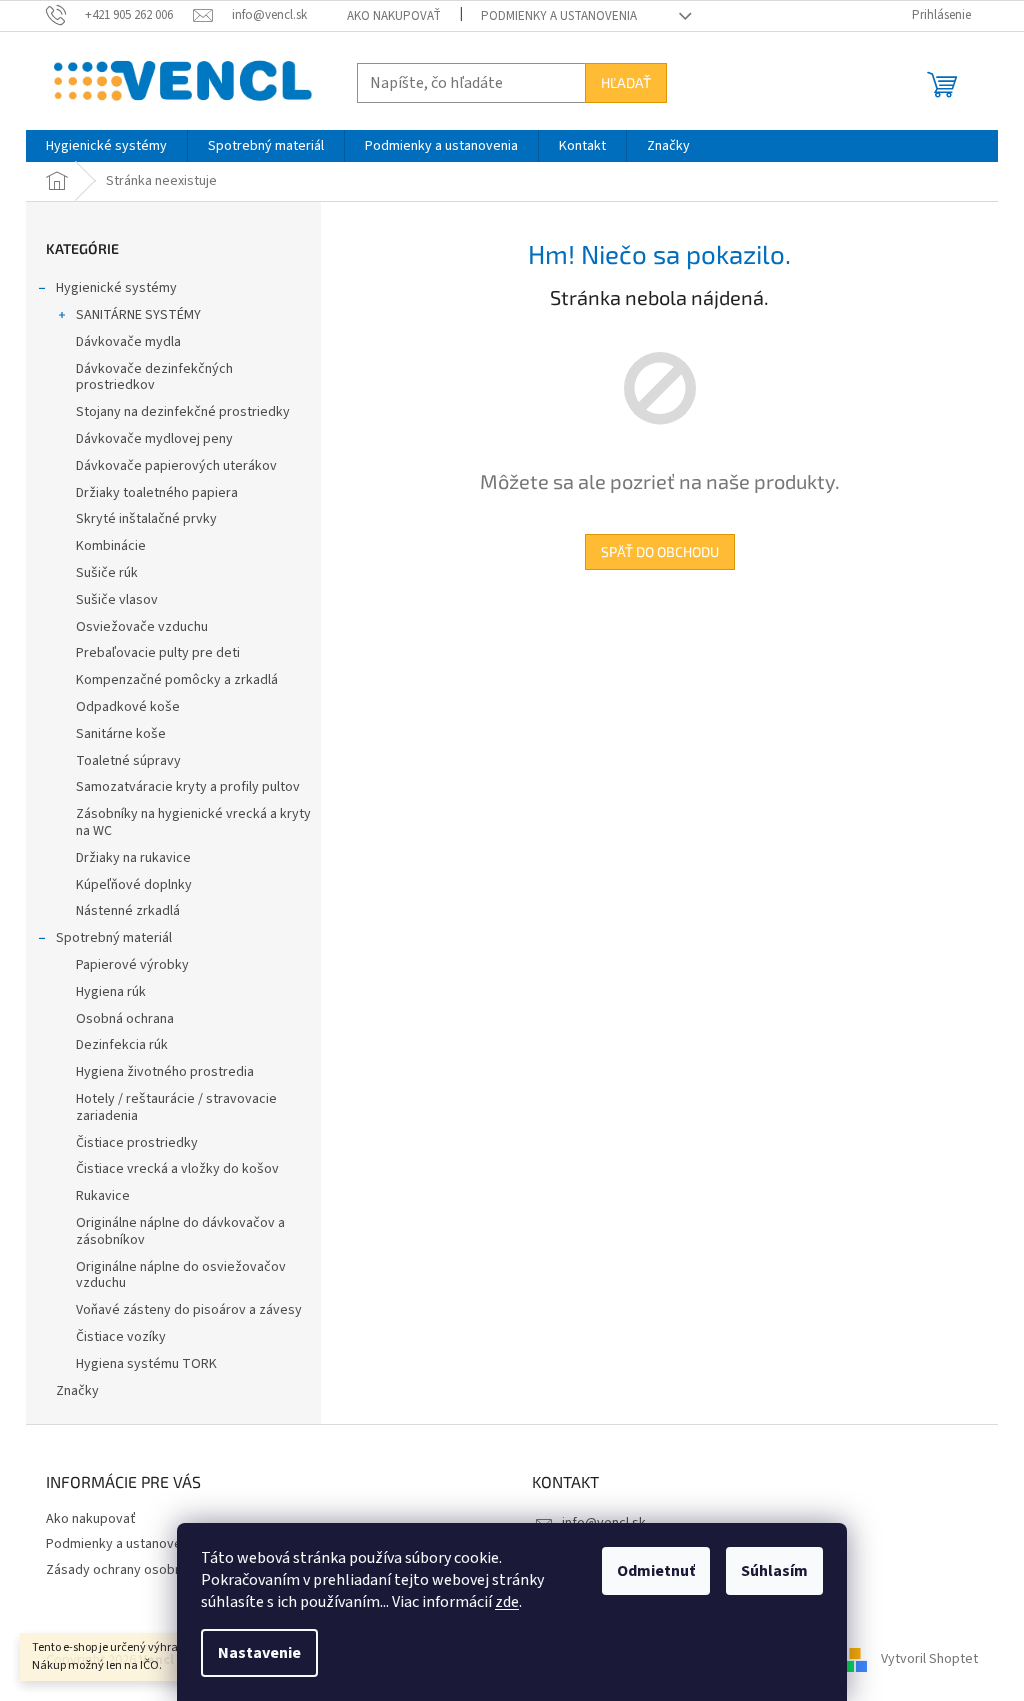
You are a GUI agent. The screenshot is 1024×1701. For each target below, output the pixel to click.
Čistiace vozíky (121, 1337)
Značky (77, 1391)
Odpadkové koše (128, 707)
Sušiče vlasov (117, 600)
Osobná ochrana (125, 1019)
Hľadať (626, 82)
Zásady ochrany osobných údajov (146, 1570)
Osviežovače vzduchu (142, 627)
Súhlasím (774, 1571)
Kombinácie (111, 546)
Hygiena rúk (111, 992)
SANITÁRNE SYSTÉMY (138, 315)
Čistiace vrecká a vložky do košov (177, 1169)
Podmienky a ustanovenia (559, 16)
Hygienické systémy (116, 288)
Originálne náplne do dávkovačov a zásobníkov (180, 1231)
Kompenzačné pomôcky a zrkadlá (177, 680)
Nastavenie (259, 1653)
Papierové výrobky (132, 965)
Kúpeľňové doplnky (134, 885)
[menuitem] (106, 146)
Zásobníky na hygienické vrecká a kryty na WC (193, 822)
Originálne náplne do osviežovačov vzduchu (181, 1275)
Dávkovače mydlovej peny (154, 439)
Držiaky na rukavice (133, 858)
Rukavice (103, 1196)
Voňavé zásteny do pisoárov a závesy (189, 1310)
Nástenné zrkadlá (128, 911)
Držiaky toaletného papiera (157, 493)
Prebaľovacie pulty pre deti (158, 653)
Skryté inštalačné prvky (146, 519)
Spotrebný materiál (114, 938)
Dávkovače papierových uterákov (176, 466)
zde (507, 1602)
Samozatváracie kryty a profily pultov (188, 787)
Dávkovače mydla (128, 342)
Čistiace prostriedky (137, 1143)
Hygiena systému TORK (146, 1364)
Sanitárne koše (121, 734)
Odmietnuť (656, 1571)
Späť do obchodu (660, 551)
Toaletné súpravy (128, 761)
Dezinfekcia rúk (122, 1045)
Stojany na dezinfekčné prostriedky (183, 412)
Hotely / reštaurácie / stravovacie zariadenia (176, 1107)
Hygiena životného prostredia (165, 1072)
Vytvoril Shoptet (929, 1660)
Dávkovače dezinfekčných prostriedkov (154, 377)
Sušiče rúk (107, 573)
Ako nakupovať (394, 16)
